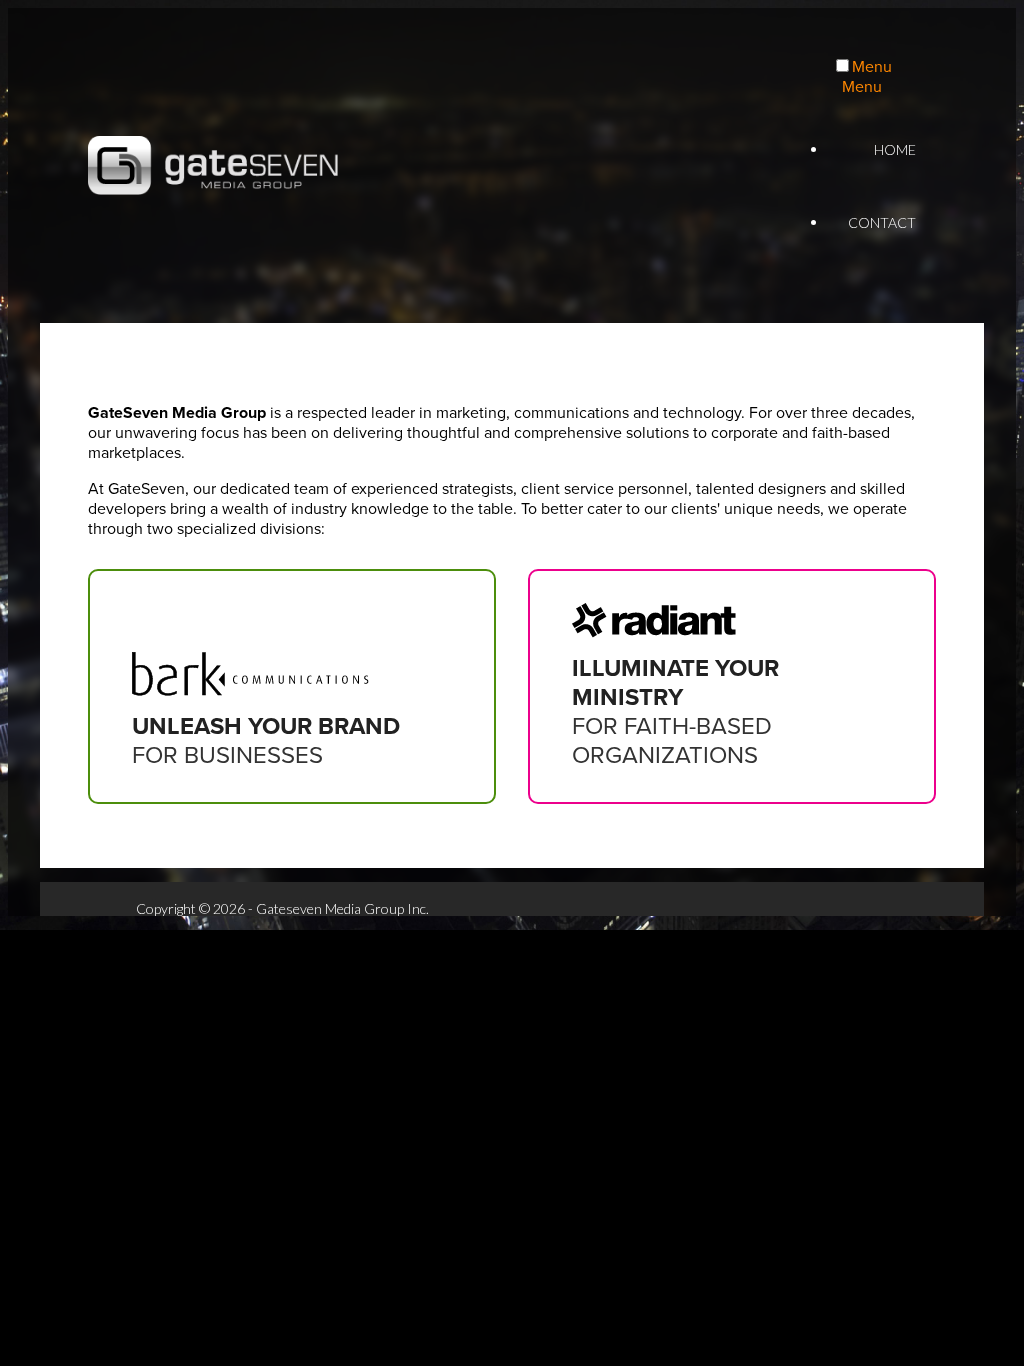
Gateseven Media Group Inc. (213, 166)
